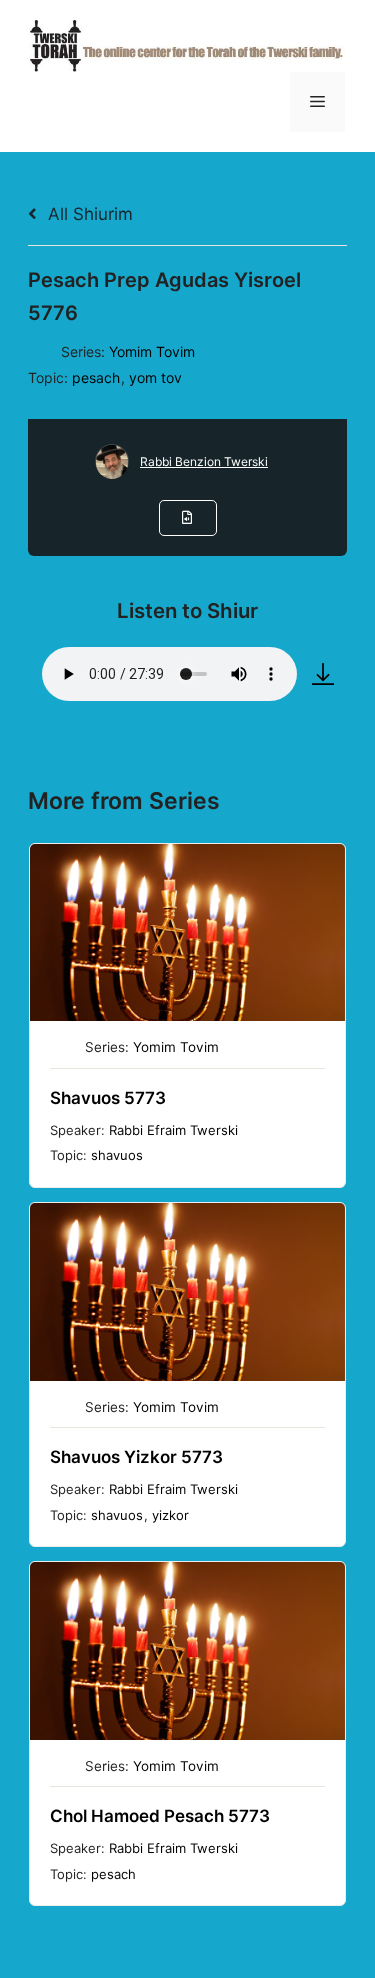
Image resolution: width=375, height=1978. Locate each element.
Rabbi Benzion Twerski (204, 461)
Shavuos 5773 (108, 1098)
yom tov (155, 377)
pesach (96, 377)
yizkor (170, 1515)
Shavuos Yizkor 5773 (136, 1457)
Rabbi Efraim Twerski (173, 1130)
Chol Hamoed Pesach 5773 (160, 1816)
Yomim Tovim (152, 351)
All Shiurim (88, 214)
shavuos (117, 1155)
